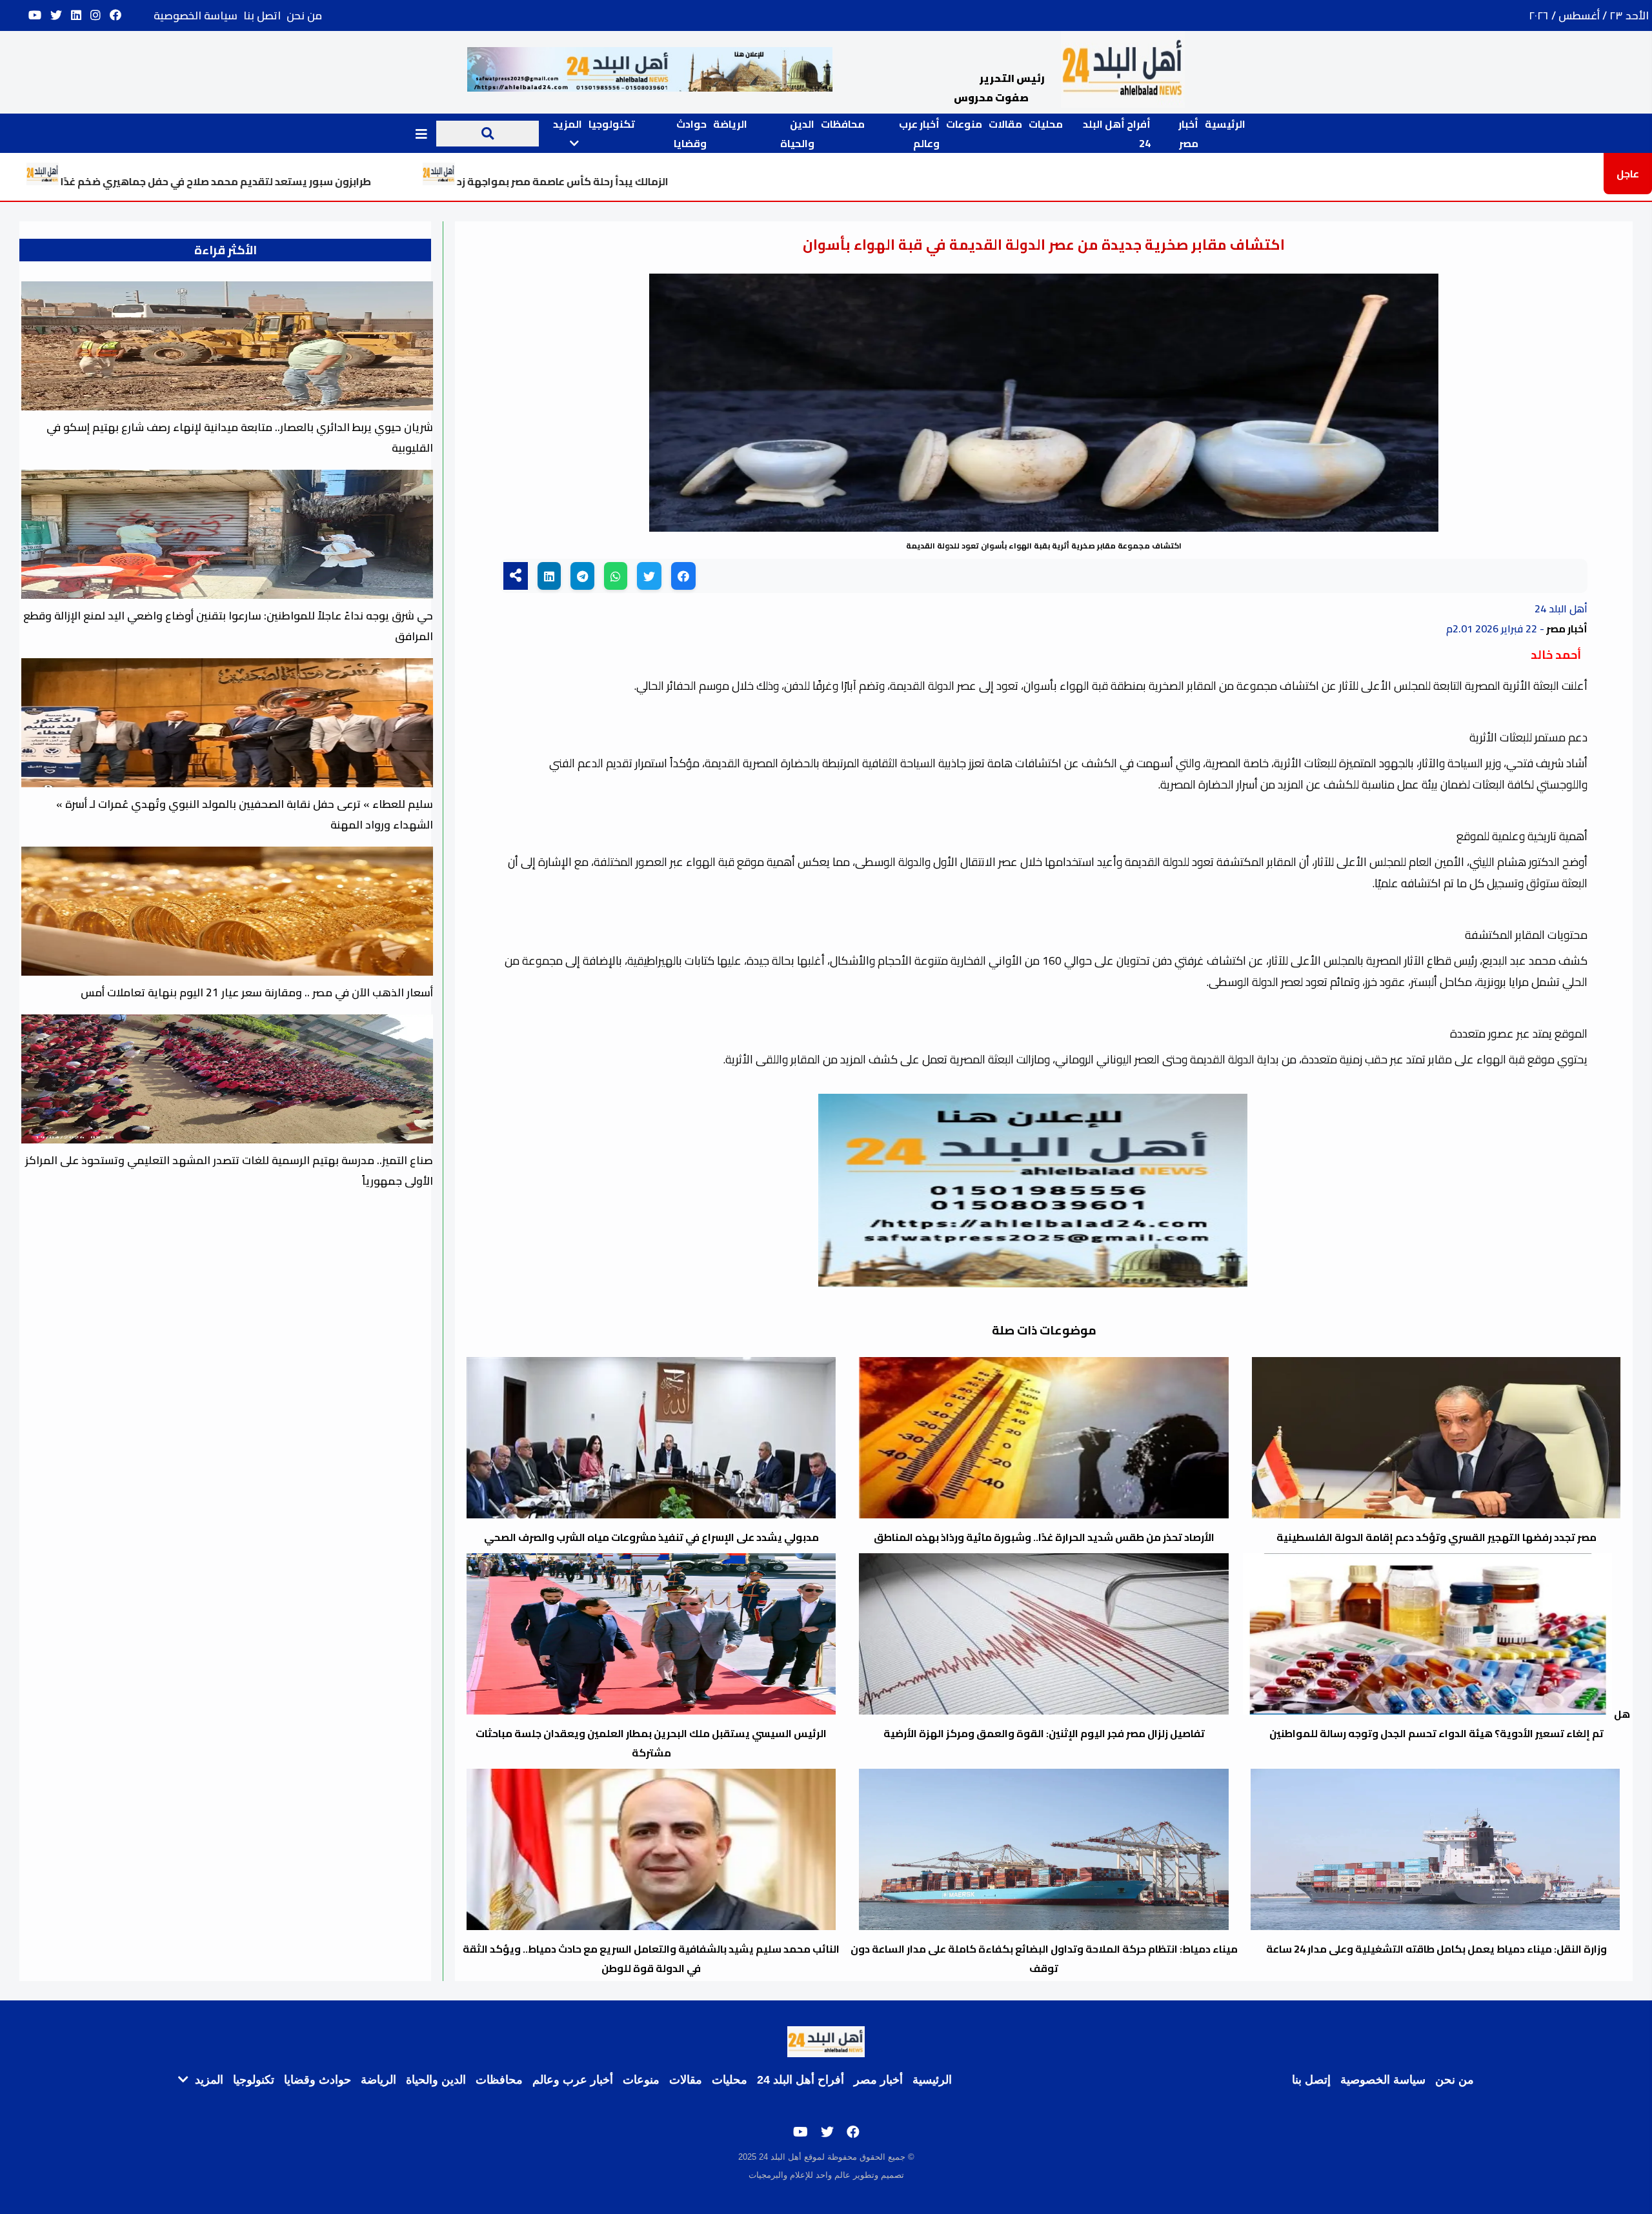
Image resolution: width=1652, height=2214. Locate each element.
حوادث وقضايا (690, 134)
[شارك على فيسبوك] (683, 576)
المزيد (207, 2080)
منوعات (964, 124)
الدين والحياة (797, 134)
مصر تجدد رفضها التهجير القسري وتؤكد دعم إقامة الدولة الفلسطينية (1436, 1537)
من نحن (304, 15)
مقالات (1005, 124)
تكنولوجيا (612, 124)
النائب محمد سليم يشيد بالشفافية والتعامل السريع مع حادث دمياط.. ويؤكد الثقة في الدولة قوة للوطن (651, 1958)
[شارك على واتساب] (616, 576)
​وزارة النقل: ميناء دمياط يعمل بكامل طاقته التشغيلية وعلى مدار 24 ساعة (1444, 1939)
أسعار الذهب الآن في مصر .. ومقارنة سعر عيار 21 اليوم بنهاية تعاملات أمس (257, 992)
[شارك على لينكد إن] (549, 576)
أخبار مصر (1188, 134)
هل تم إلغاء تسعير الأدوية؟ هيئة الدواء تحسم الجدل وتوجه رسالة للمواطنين (1450, 1724)
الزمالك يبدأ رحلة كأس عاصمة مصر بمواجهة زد (744, 181)
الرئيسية (1225, 124)
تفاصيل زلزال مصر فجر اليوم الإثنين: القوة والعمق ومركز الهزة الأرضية (1044, 1733)
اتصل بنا (262, 15)
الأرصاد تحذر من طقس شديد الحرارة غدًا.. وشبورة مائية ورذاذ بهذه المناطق (1044, 1537)
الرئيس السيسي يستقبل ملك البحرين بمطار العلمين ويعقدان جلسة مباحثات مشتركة (651, 1743)
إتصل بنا (1311, 2080)
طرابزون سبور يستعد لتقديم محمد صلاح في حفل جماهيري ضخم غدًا (397, 181)
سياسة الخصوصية (196, 15)
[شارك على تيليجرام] (582, 576)
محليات (1046, 124)
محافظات (843, 124)
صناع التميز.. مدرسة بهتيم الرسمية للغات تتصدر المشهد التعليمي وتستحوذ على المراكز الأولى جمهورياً (229, 1171)
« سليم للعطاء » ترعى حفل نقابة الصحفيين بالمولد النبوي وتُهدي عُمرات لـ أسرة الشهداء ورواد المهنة (245, 814)
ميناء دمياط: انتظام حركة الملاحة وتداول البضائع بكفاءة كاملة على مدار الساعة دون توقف (1044, 1958)
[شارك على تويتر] (649, 576)
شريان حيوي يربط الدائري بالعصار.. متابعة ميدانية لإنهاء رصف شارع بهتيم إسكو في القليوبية (240, 438)
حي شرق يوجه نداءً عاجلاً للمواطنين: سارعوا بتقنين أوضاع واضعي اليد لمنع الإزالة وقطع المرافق (228, 626)
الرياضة (730, 124)
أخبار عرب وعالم (919, 134)
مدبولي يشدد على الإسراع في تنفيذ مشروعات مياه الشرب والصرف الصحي (651, 1537)
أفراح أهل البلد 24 (801, 2080)
